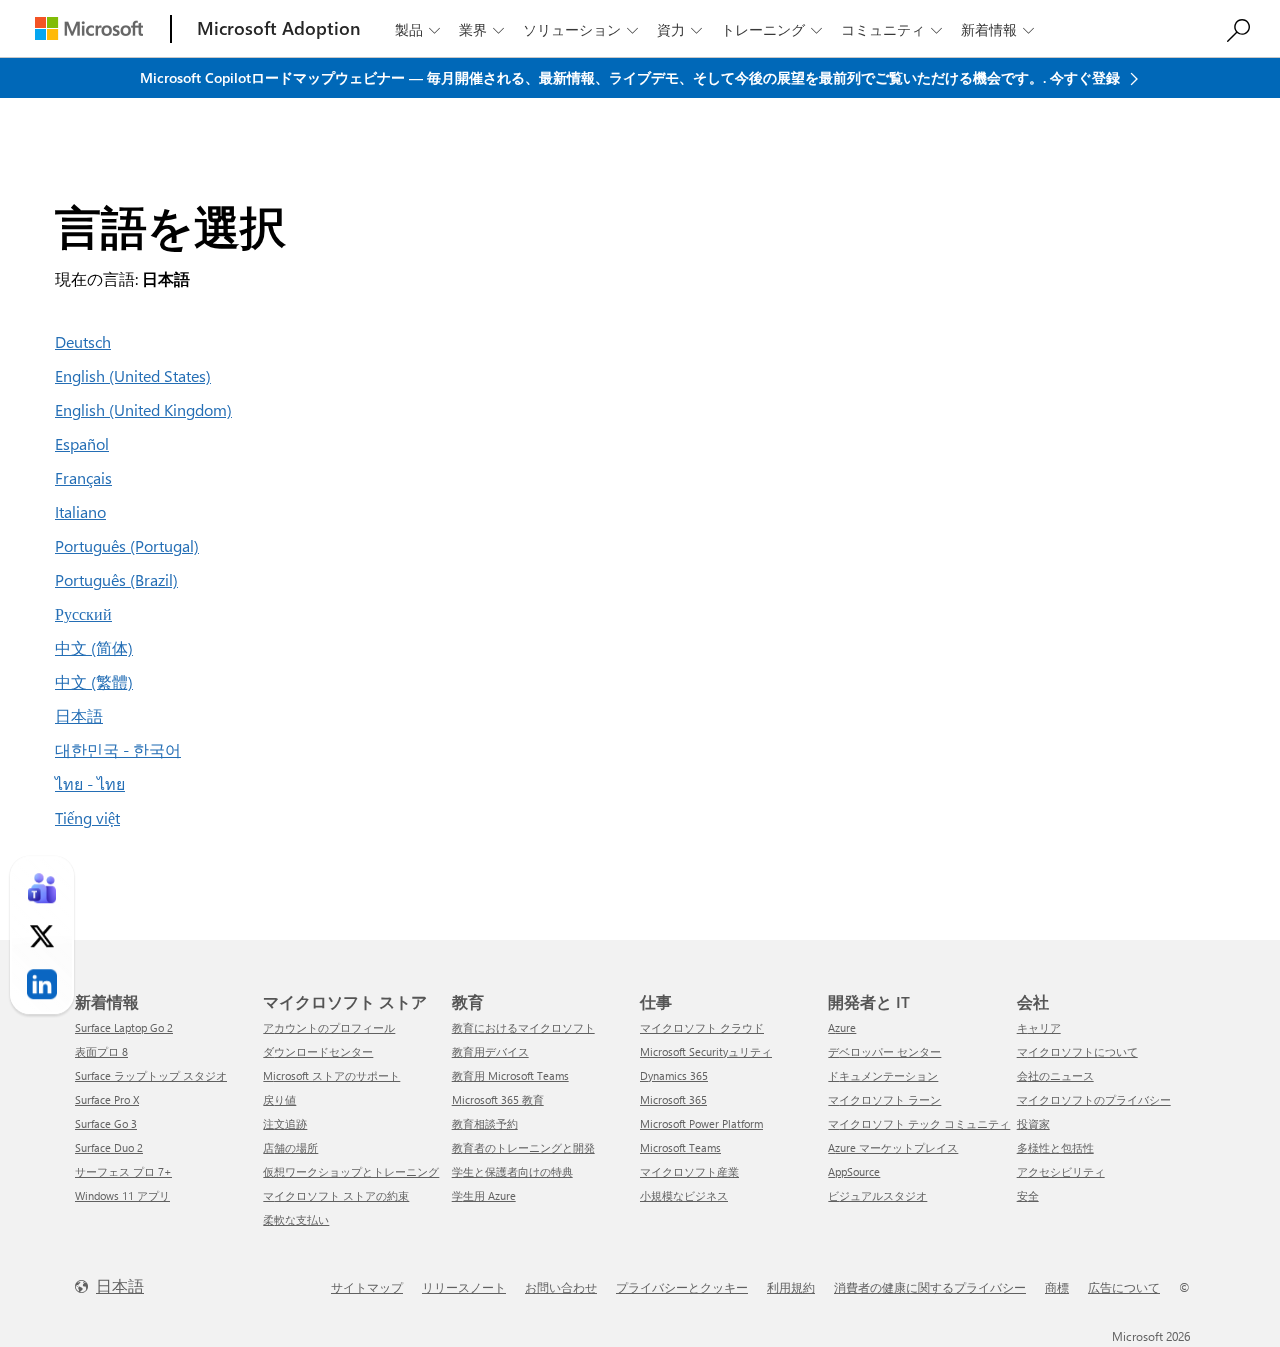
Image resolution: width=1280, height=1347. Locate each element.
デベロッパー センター (884, 1051)
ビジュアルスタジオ (877, 1195)
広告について (1124, 1287)
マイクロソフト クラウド (702, 1027)
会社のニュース (1055, 1075)
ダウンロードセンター (318, 1051)
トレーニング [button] (771, 29)
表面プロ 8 (101, 1051)
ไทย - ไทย (90, 783)
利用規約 (791, 1287)
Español (82, 443)
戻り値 (279, 1099)
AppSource (854, 1171)
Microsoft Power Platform (701, 1123)
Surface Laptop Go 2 (124, 1027)
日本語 (79, 715)
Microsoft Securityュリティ (706, 1051)
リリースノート (464, 1287)
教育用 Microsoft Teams (510, 1075)
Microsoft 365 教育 (498, 1099)
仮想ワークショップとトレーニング (351, 1171)
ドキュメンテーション (883, 1075)
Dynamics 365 (674, 1075)
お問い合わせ (561, 1287)
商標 (1057, 1287)
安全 (1028, 1195)
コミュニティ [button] (891, 29)
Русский (83, 613)
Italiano (80, 511)
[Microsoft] (89, 28)
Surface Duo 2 (109, 1147)
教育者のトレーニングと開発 (523, 1147)
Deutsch (83, 341)
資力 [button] (679, 29)
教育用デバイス (490, 1051)
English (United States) (133, 375)
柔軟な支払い (296, 1219)
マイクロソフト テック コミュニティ (919, 1123)
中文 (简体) (94, 647)
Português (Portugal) (127, 545)
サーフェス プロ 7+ (123, 1171)
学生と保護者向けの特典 (512, 1171)
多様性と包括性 (1055, 1147)
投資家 (1033, 1123)
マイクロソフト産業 (689, 1171)
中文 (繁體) (94, 681)
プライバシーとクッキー (682, 1287)
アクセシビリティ (1061, 1171)
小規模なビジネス (684, 1195)
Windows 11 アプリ (122, 1195)
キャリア (1039, 1027)
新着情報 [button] (997, 29)
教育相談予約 (485, 1123)
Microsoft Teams (680, 1147)
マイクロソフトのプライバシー (1094, 1099)
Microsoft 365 (673, 1099)
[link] (42, 889)
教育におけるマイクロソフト (523, 1027)
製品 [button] (417, 29)
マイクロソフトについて (1077, 1051)
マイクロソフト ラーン (884, 1099)
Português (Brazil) (116, 579)
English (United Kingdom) (143, 409)
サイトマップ (367, 1287)
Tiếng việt (87, 817)
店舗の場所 (290, 1147)
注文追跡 (285, 1123)
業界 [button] (481, 29)
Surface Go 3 (106, 1123)
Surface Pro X (107, 1099)
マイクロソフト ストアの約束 (336, 1195)
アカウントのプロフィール (329, 1027)
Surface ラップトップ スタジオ (151, 1075)
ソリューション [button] (580, 29)
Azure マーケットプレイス (893, 1147)
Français (83, 477)
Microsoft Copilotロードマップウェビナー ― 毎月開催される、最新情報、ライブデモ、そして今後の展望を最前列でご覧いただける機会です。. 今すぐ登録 (632, 77)
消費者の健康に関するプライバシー (930, 1287)
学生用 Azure (484, 1195)
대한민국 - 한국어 (118, 749)
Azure (842, 1027)
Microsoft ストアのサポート (331, 1075)
